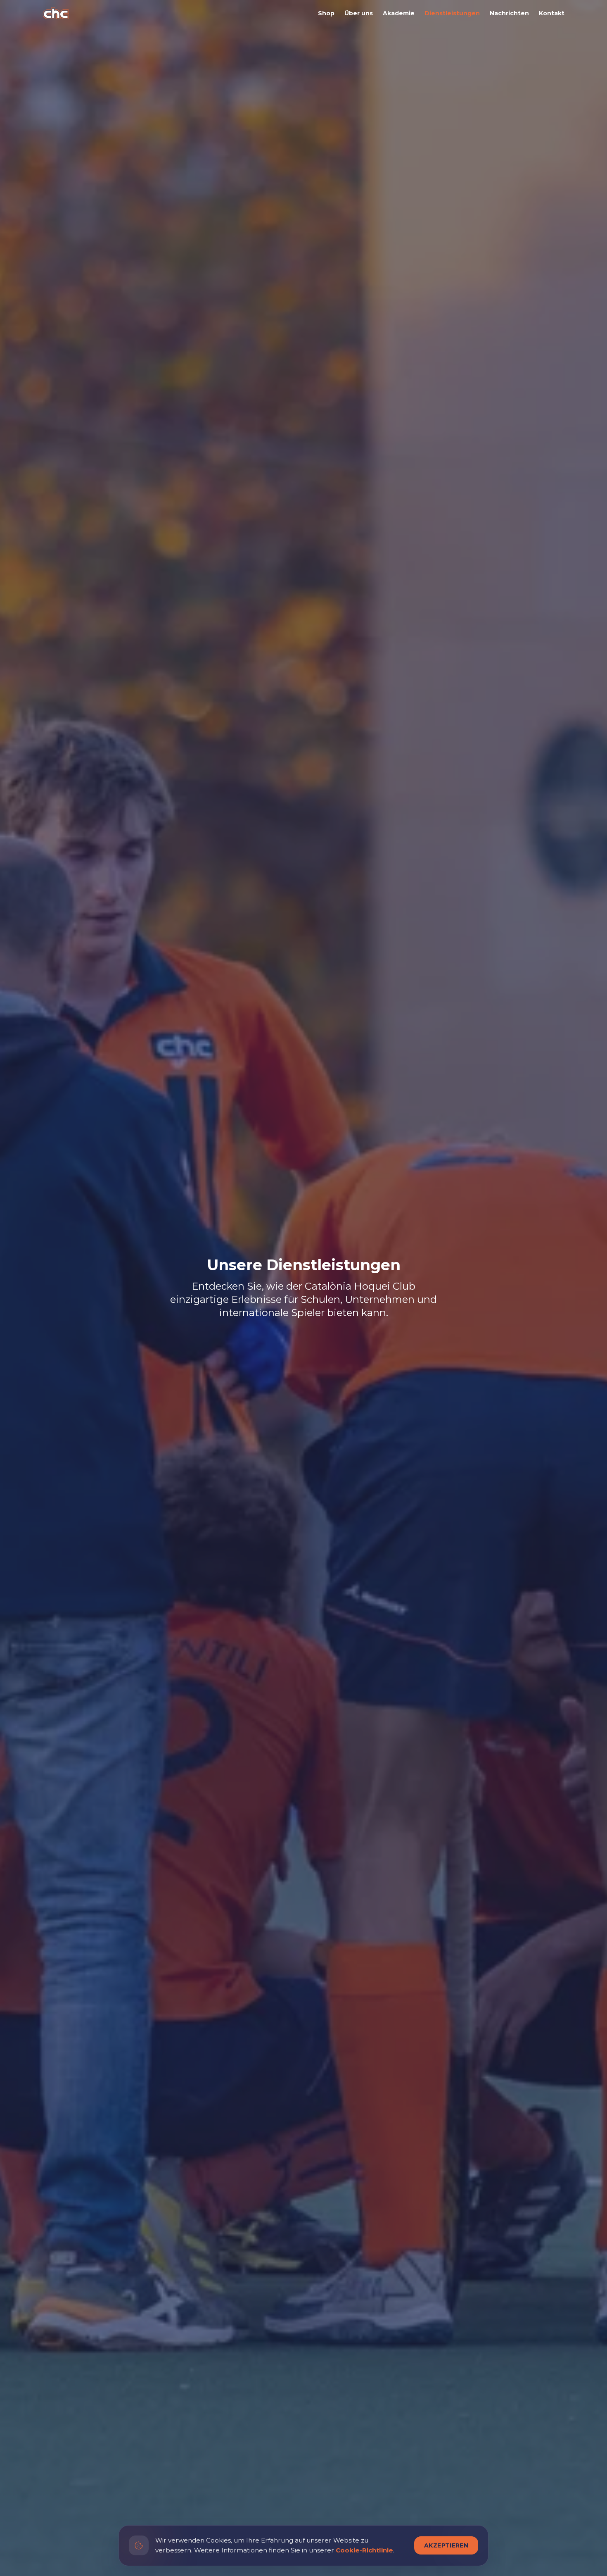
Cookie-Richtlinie (364, 2550)
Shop (326, 13)
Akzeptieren (446, 2545)
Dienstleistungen (452, 13)
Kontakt (552, 13)
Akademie (399, 13)
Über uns (359, 13)
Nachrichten (509, 13)
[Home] (56, 13)
